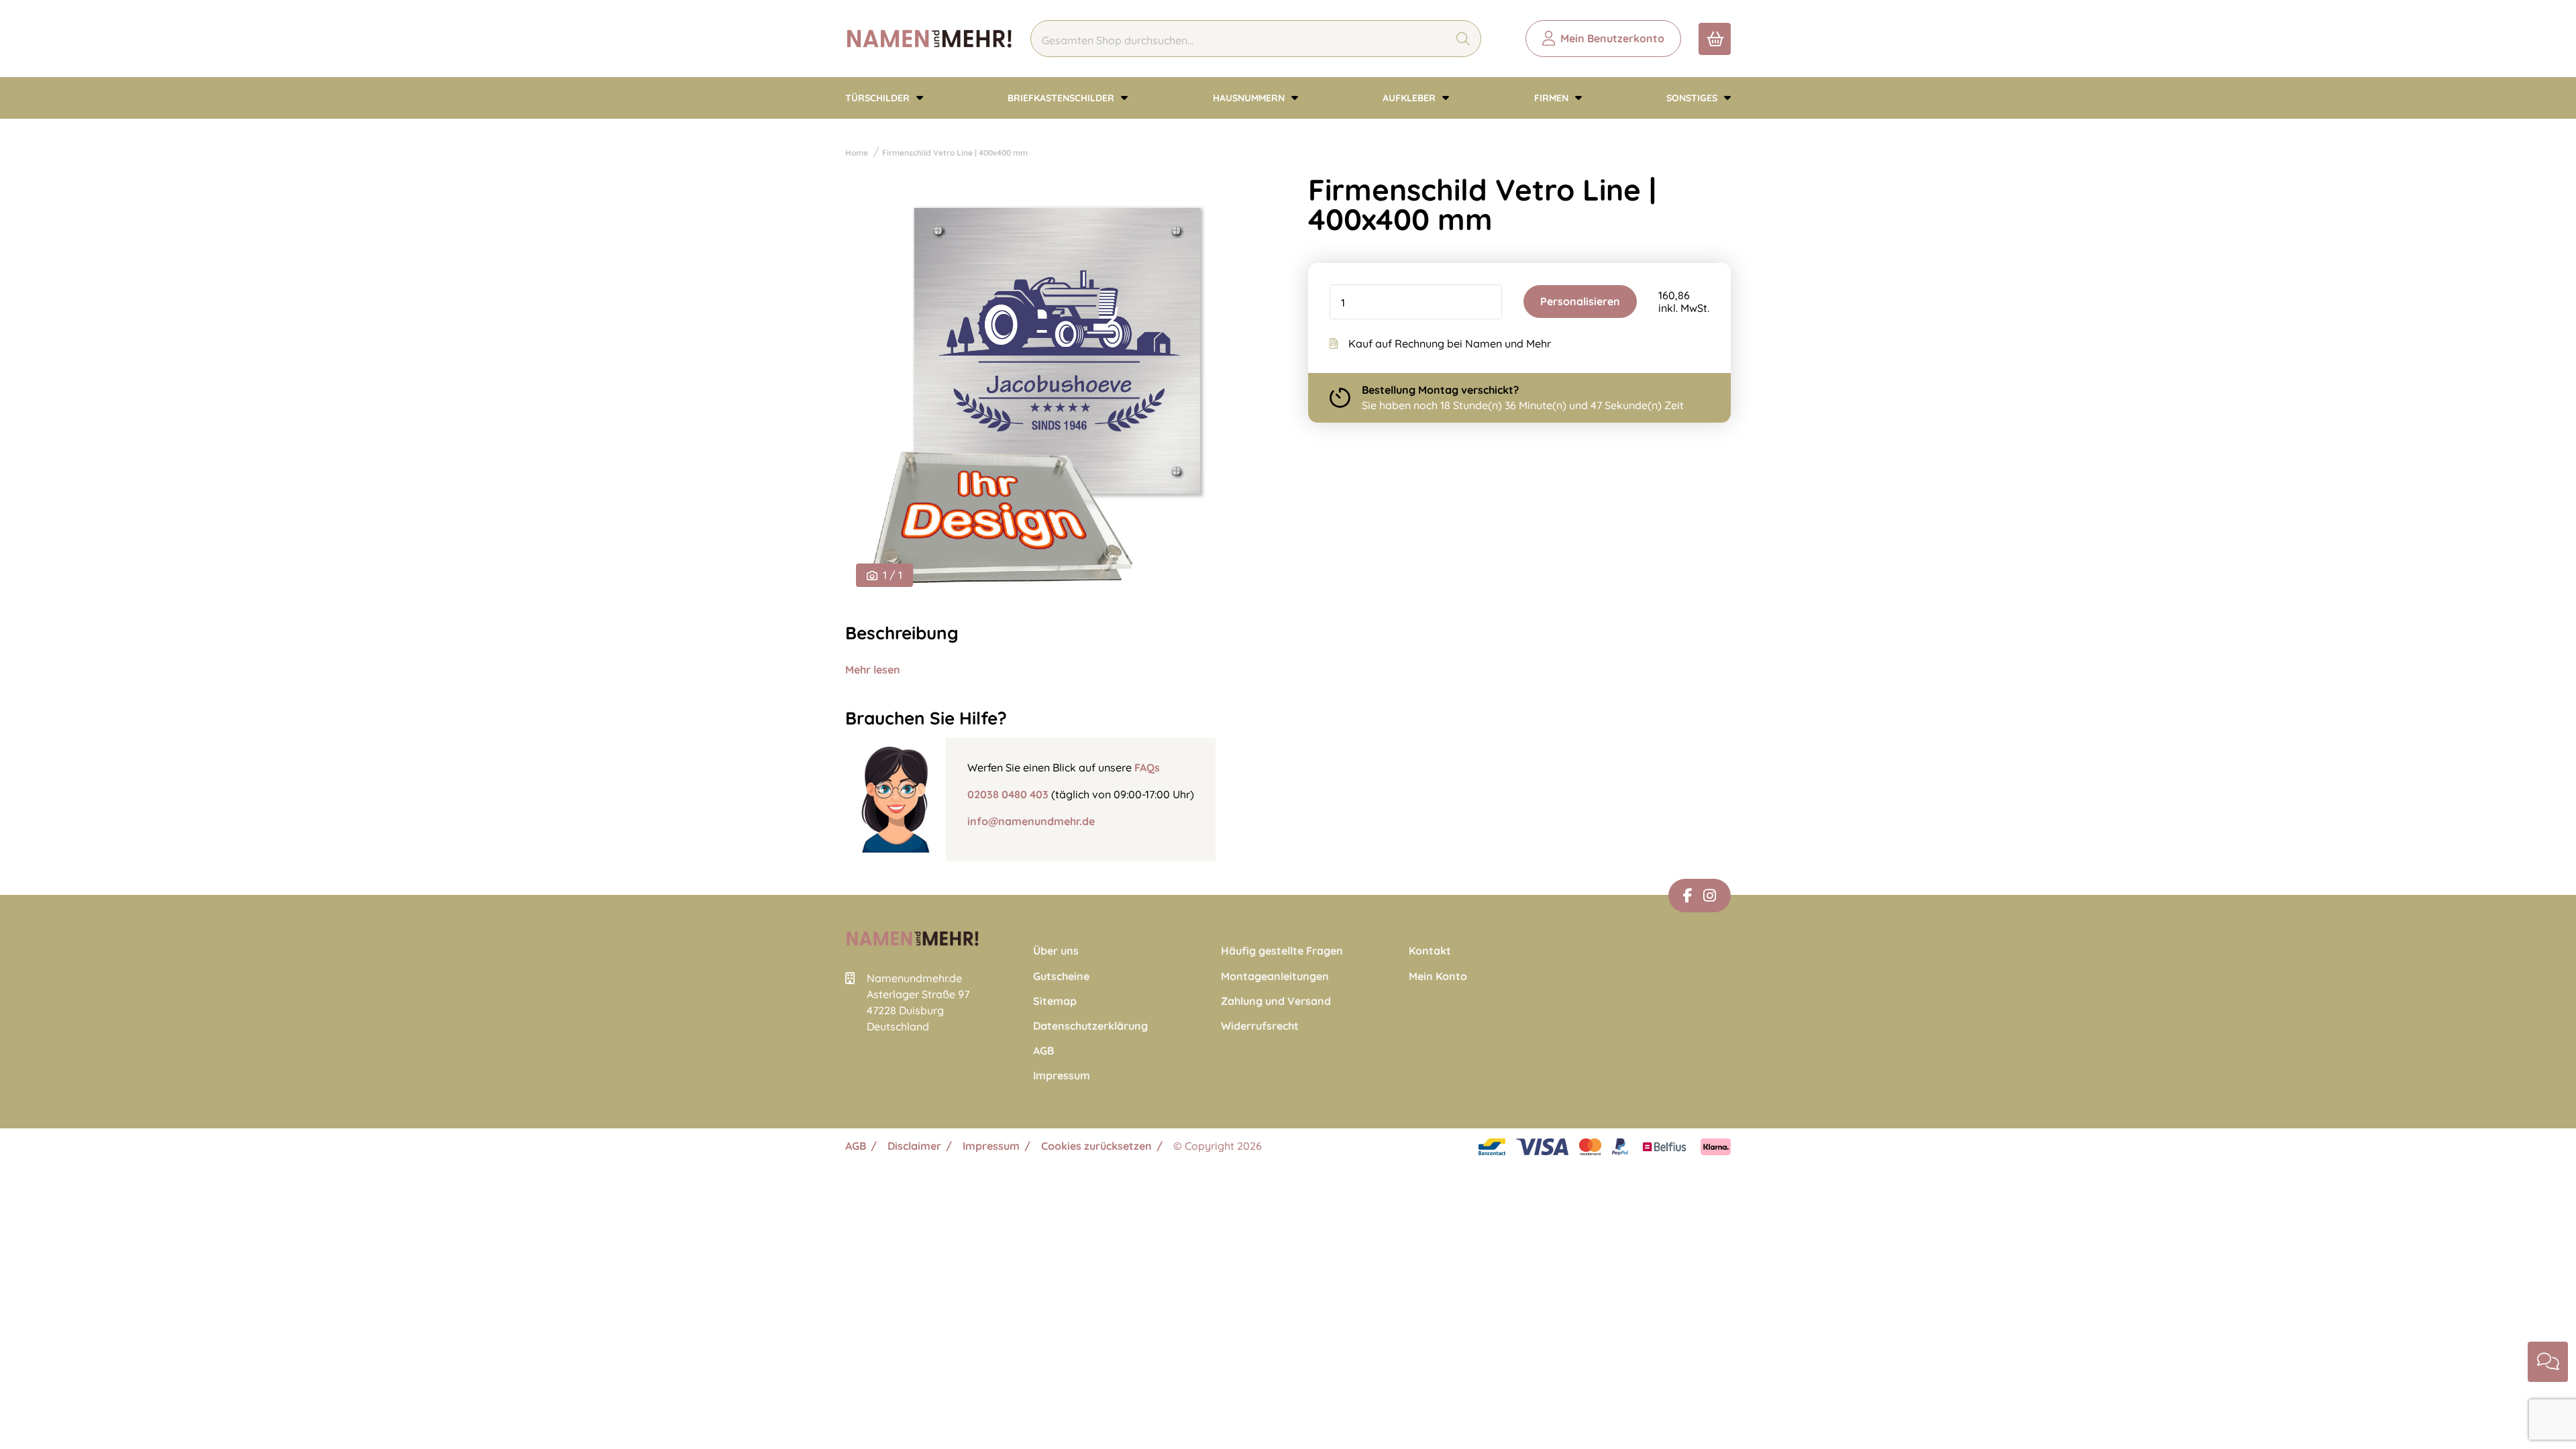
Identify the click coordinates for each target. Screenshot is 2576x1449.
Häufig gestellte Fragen (1282, 951)
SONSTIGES (1693, 98)
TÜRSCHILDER (879, 98)
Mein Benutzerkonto (1612, 38)
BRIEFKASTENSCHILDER (1062, 98)
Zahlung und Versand (1276, 1001)
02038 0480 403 (1008, 794)
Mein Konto (1438, 976)
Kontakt (1430, 951)
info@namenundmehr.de (1031, 821)
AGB (1043, 1051)
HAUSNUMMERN (1250, 98)
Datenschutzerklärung (1090, 1026)
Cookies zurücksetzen (1096, 1146)
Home (857, 153)
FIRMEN (1553, 98)
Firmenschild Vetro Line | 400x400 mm (955, 153)
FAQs (1147, 767)
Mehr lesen (873, 669)
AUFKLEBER (1410, 98)
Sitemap (1055, 1001)
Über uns (1056, 951)
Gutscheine (1061, 976)
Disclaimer (914, 1146)
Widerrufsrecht (1260, 1026)
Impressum (1062, 1076)
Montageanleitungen (1275, 976)
